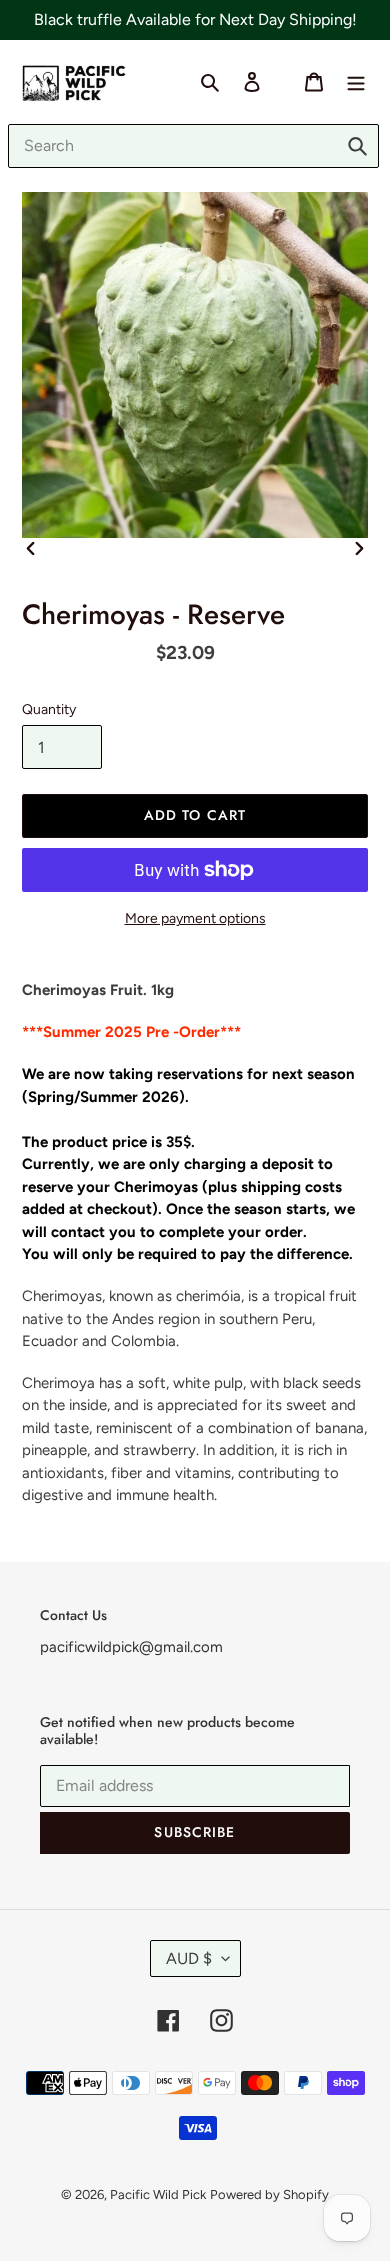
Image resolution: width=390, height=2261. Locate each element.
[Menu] (356, 81)
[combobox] (193, 146)
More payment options (195, 918)
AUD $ (189, 1958)
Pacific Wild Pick (158, 2194)
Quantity (49, 709)
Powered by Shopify (269, 2194)
